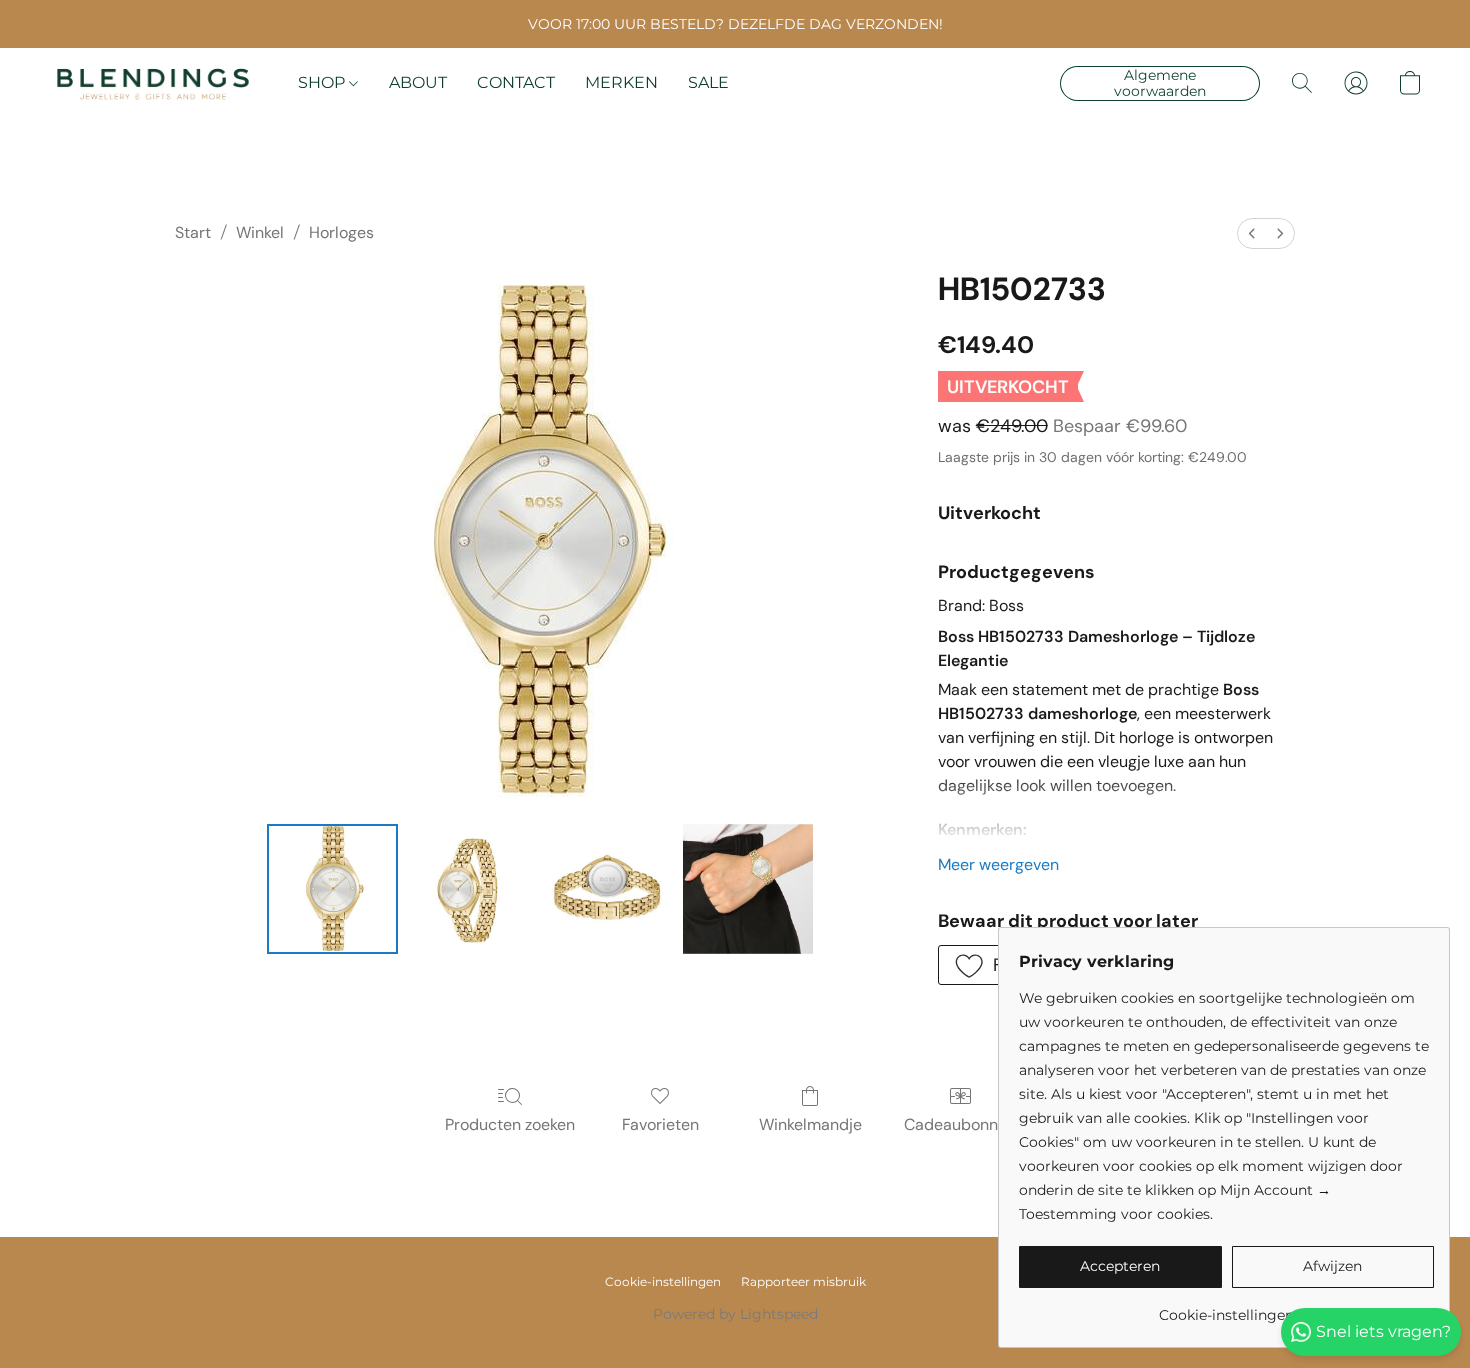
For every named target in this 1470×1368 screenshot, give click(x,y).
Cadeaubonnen (960, 1124)
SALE (708, 82)
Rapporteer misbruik (803, 1281)
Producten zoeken (510, 1124)
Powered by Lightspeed (735, 1314)
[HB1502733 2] (609, 889)
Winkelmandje (810, 1124)
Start (193, 232)
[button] (153, 83)
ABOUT (418, 82)
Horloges (341, 232)
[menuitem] (1252, 233)
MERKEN (621, 82)
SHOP (323, 82)
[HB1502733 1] (471, 889)
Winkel (260, 232)
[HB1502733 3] (748, 889)
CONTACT (516, 82)
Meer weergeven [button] (998, 864)
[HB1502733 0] (332, 889)
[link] (1226, 1307)
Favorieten (660, 1124)
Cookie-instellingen (663, 1281)
